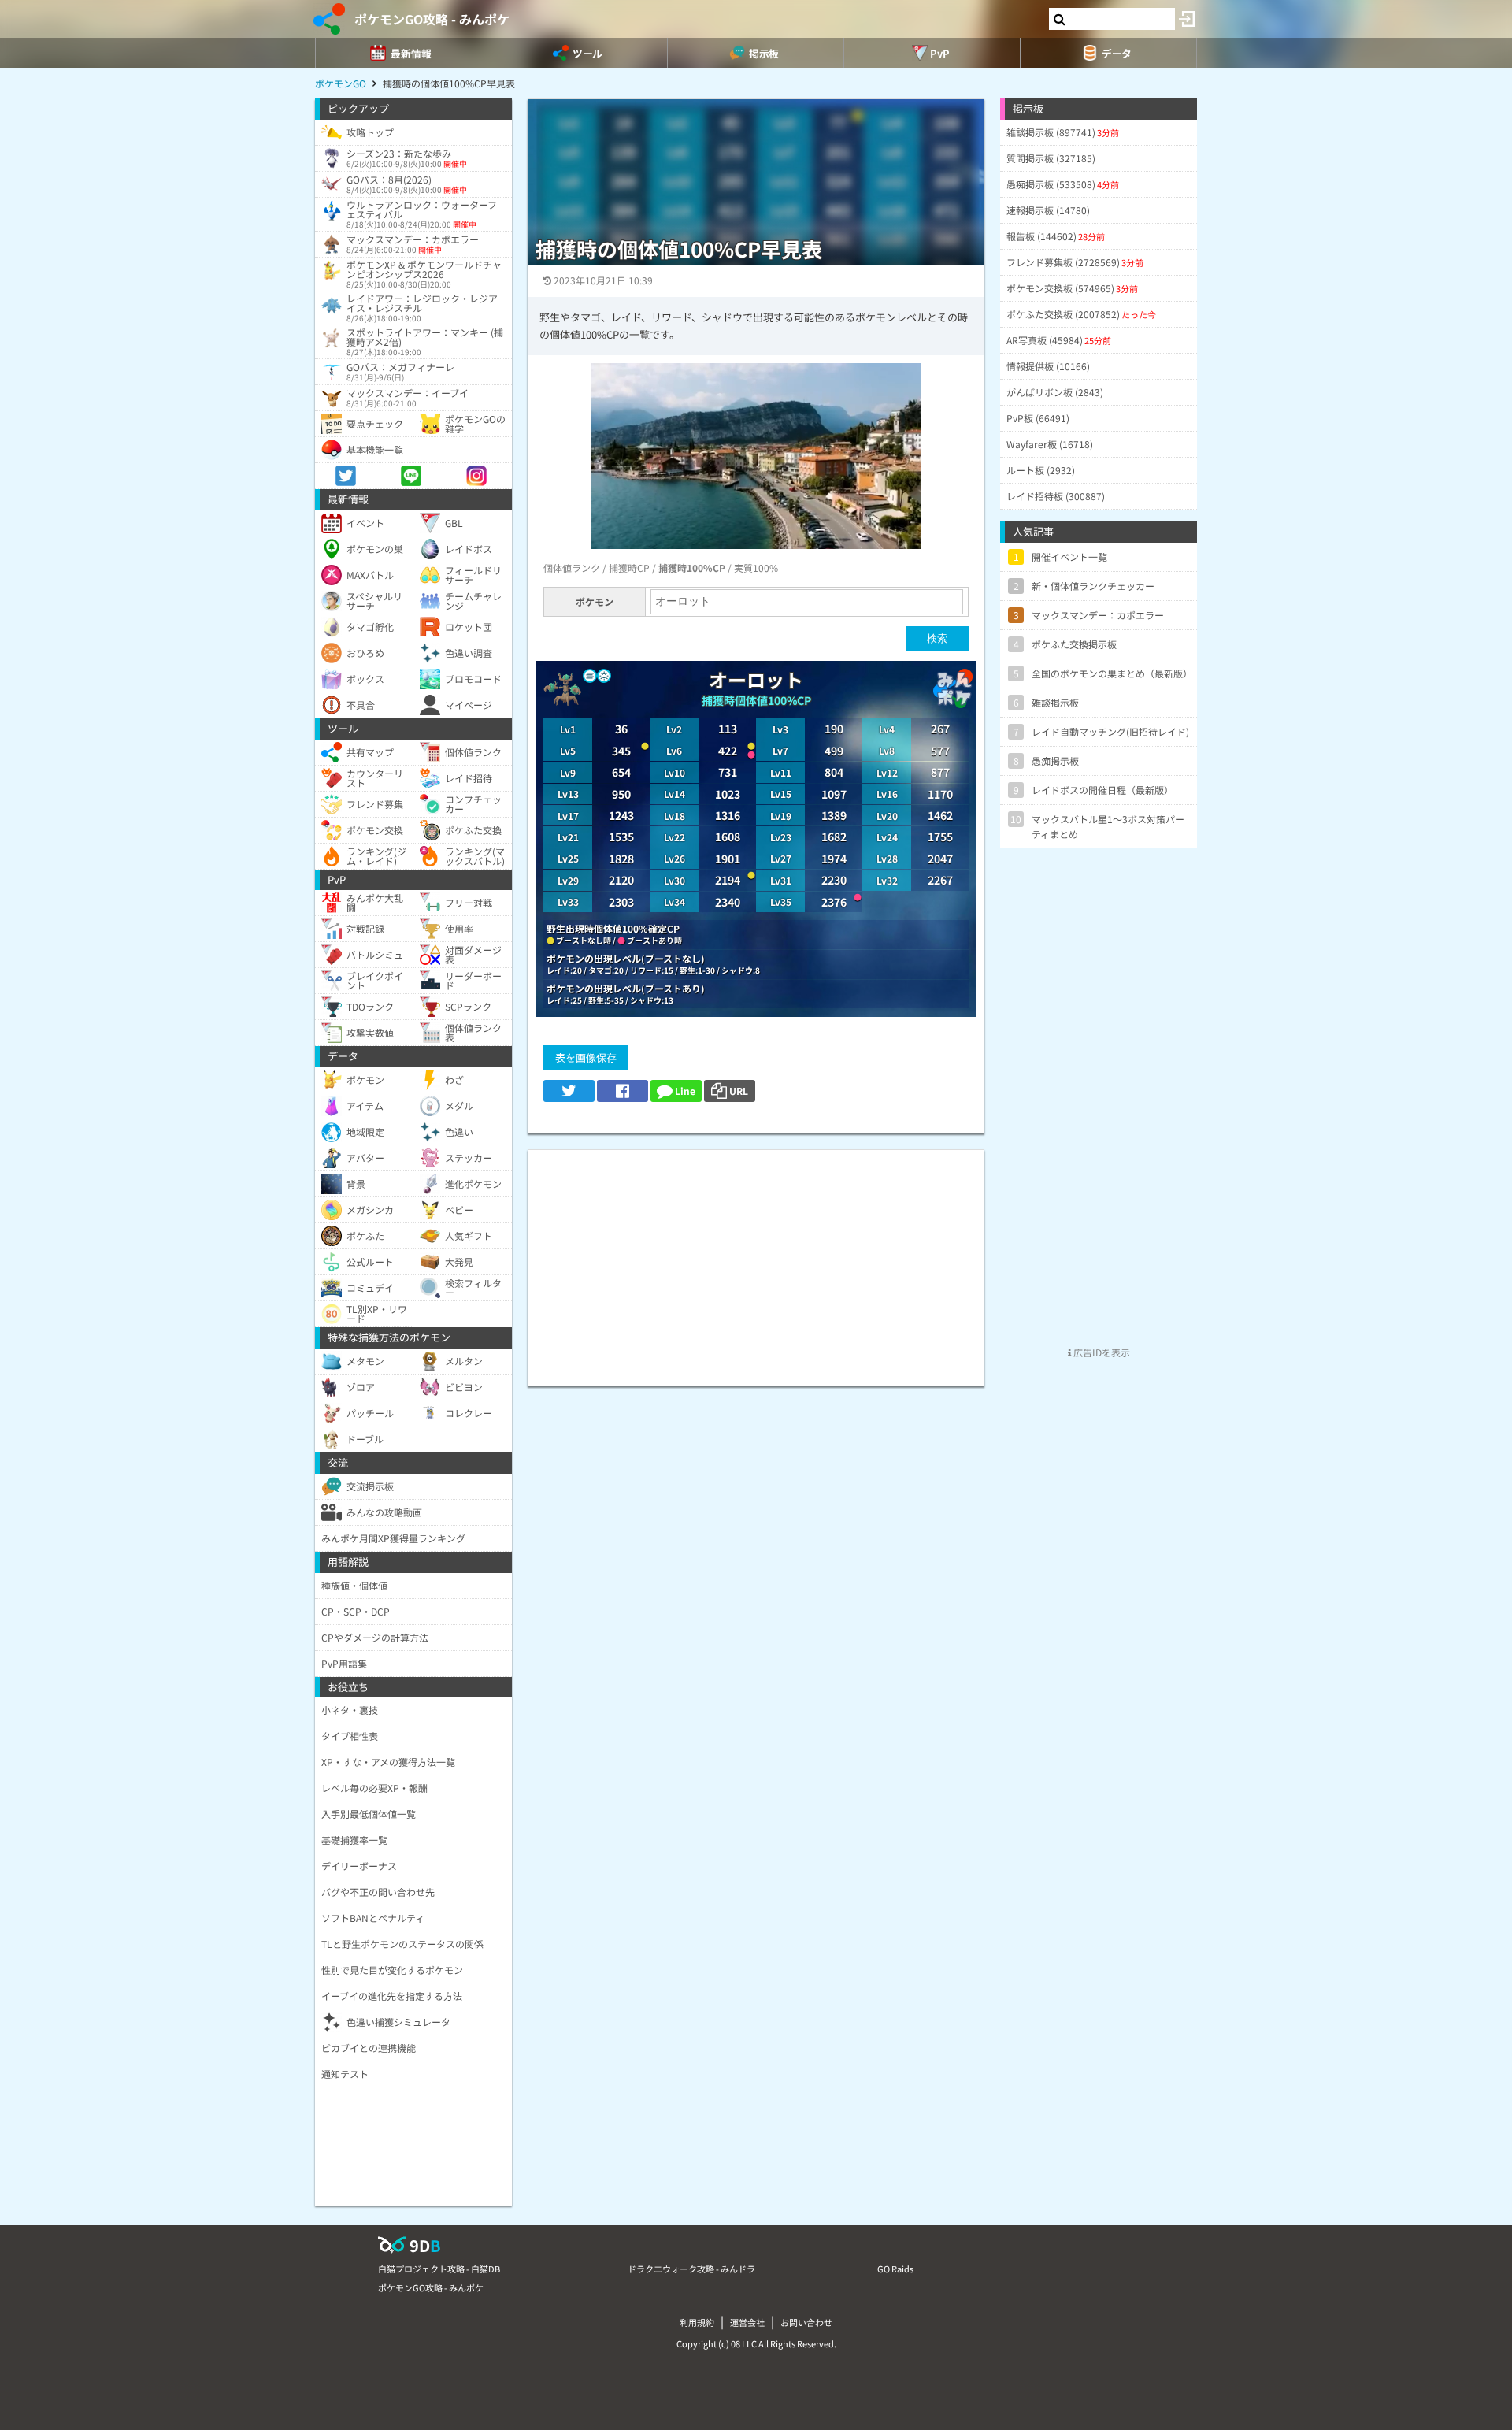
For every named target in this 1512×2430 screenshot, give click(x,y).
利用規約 (697, 2322)
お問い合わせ (806, 2322)
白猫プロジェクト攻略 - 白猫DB (439, 2269)
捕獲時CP (629, 568)
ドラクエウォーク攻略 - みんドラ (691, 2269)
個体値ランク (572, 568)
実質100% (756, 568)
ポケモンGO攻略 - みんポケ (432, 19)
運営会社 (747, 2322)
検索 (937, 638)
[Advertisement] (756, 1260)
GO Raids (895, 2269)
